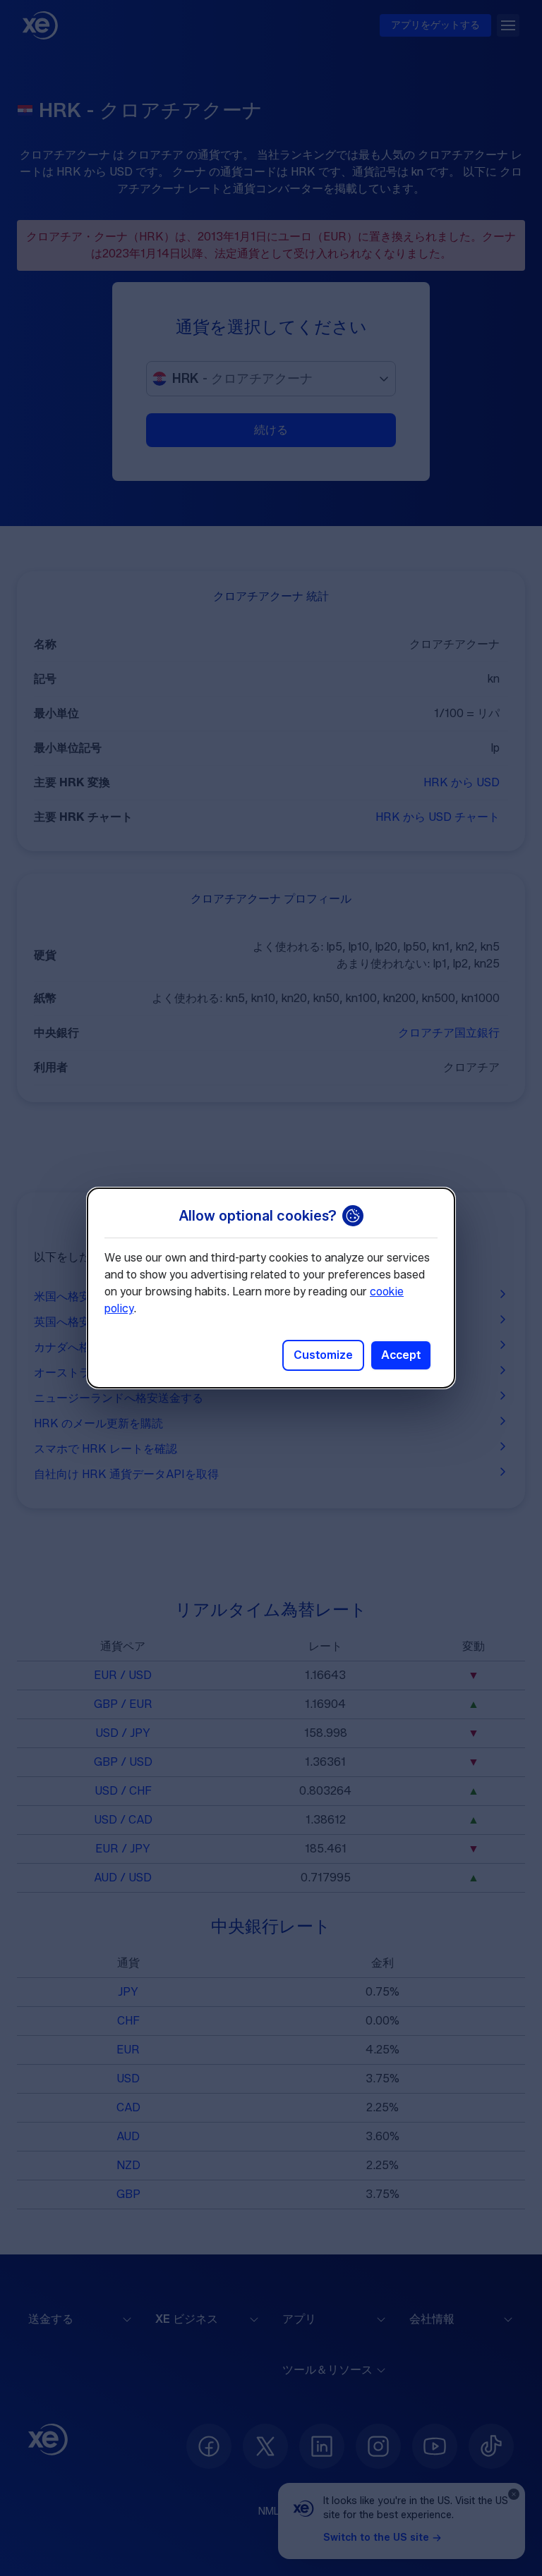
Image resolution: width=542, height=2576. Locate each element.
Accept (401, 1355)
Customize (323, 1355)
